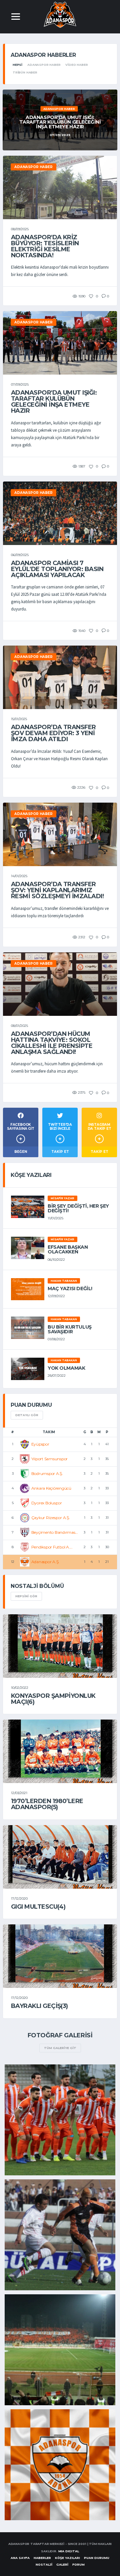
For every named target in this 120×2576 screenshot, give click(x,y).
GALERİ (62, 2564)
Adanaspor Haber (44, 65)
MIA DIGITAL (69, 2551)
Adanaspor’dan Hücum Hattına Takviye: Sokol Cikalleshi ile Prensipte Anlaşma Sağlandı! (52, 1043)
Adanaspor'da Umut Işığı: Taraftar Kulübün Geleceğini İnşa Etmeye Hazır (54, 402)
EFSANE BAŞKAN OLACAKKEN (68, 1249)
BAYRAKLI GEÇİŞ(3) (39, 2006)
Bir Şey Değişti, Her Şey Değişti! (78, 1208)
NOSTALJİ (44, 2564)
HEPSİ (17, 65)
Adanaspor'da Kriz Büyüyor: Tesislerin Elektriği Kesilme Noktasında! (45, 246)
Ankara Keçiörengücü (51, 1488)
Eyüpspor (40, 1444)
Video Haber (76, 65)
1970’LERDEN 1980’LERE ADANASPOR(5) (47, 1804)
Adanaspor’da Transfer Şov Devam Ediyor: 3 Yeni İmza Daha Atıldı (53, 733)
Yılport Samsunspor (50, 1459)
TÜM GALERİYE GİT (60, 2048)
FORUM (78, 2564)
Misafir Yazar (62, 1198)
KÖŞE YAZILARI (67, 2558)
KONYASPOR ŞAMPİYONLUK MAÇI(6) (53, 1699)
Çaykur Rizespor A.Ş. (51, 1518)
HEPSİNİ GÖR (26, 1596)
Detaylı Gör (27, 1415)
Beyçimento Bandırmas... (55, 1532)
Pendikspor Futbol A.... (52, 1547)
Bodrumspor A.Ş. (47, 1473)
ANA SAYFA (20, 2558)
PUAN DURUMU (97, 2558)
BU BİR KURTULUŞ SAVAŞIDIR (70, 1329)
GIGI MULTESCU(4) (38, 1907)
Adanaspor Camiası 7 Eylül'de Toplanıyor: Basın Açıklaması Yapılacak (57, 569)
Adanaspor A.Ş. (45, 1562)
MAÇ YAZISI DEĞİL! (70, 1289)
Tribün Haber (25, 72)
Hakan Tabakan (64, 1281)
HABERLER (42, 2558)
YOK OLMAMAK (66, 1368)
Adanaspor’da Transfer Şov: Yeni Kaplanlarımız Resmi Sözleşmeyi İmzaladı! (57, 890)
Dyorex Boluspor (47, 1503)
